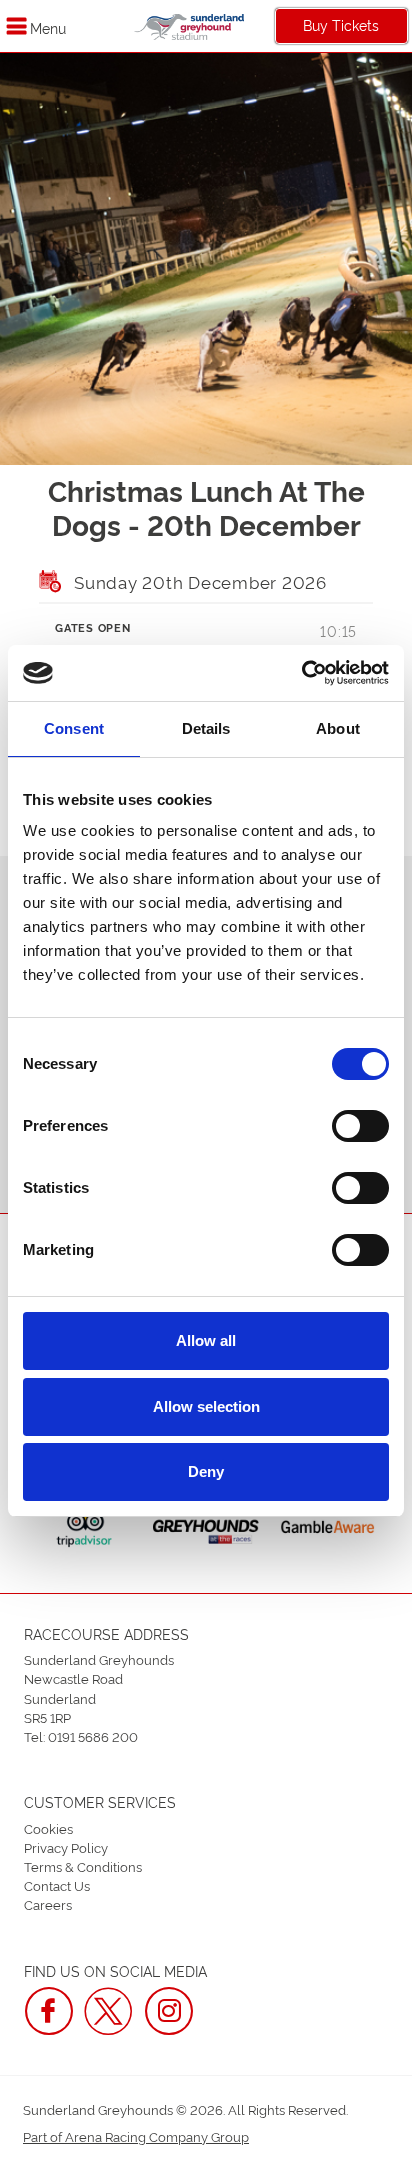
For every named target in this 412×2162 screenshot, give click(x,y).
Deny (206, 1471)
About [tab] (338, 728)
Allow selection (206, 1406)
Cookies (48, 1828)
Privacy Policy (66, 1847)
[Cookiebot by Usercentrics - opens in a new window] (301, 673)
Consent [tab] (74, 728)
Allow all (206, 1340)
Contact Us (57, 1885)
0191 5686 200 (93, 1736)
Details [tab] (206, 728)
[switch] (360, 1126)
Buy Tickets (341, 24)
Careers (48, 1904)
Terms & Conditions (83, 1866)
